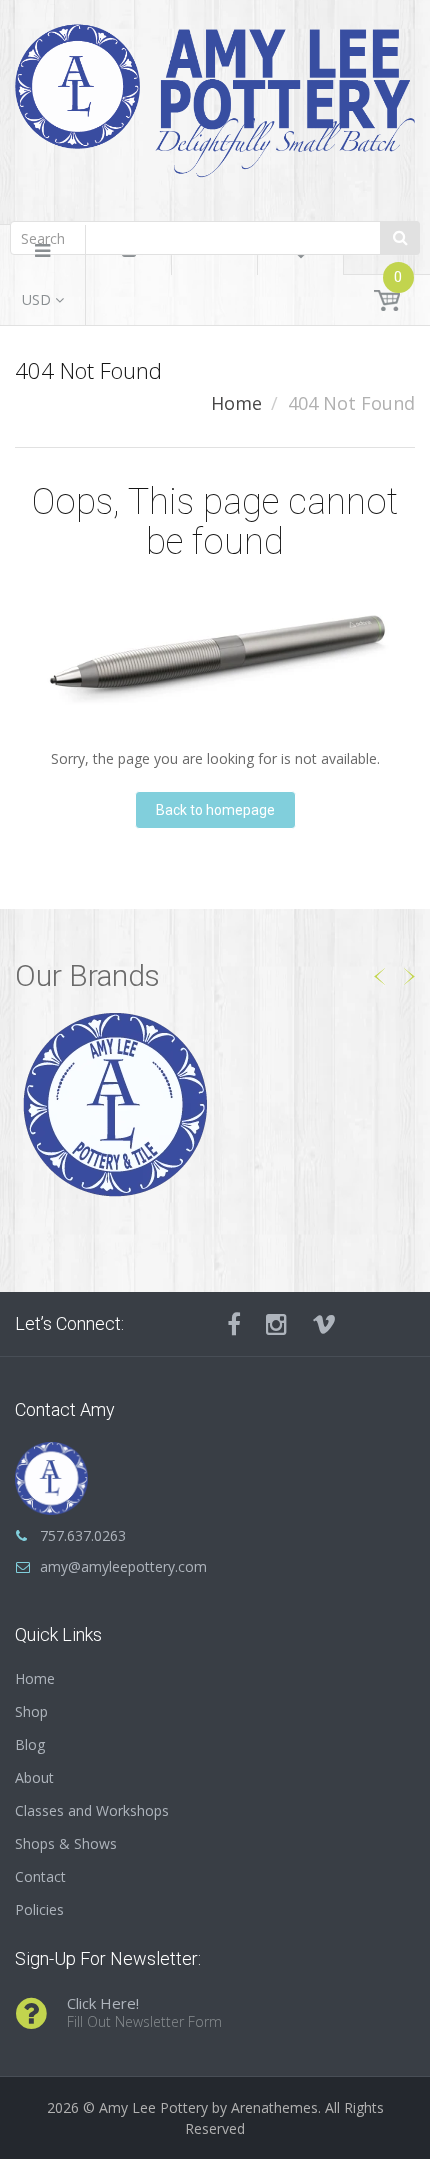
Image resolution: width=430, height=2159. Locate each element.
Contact (40, 1876)
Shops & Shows (66, 1843)
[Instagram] (276, 1324)
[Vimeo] (324, 1324)
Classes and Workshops (92, 1810)
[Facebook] (234, 1324)
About (34, 1777)
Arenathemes (274, 2107)
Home (236, 403)
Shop (31, 1711)
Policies (39, 1909)
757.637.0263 (83, 1535)
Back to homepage (215, 810)
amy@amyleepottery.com (123, 1566)
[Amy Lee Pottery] (215, 107)
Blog (30, 1744)
